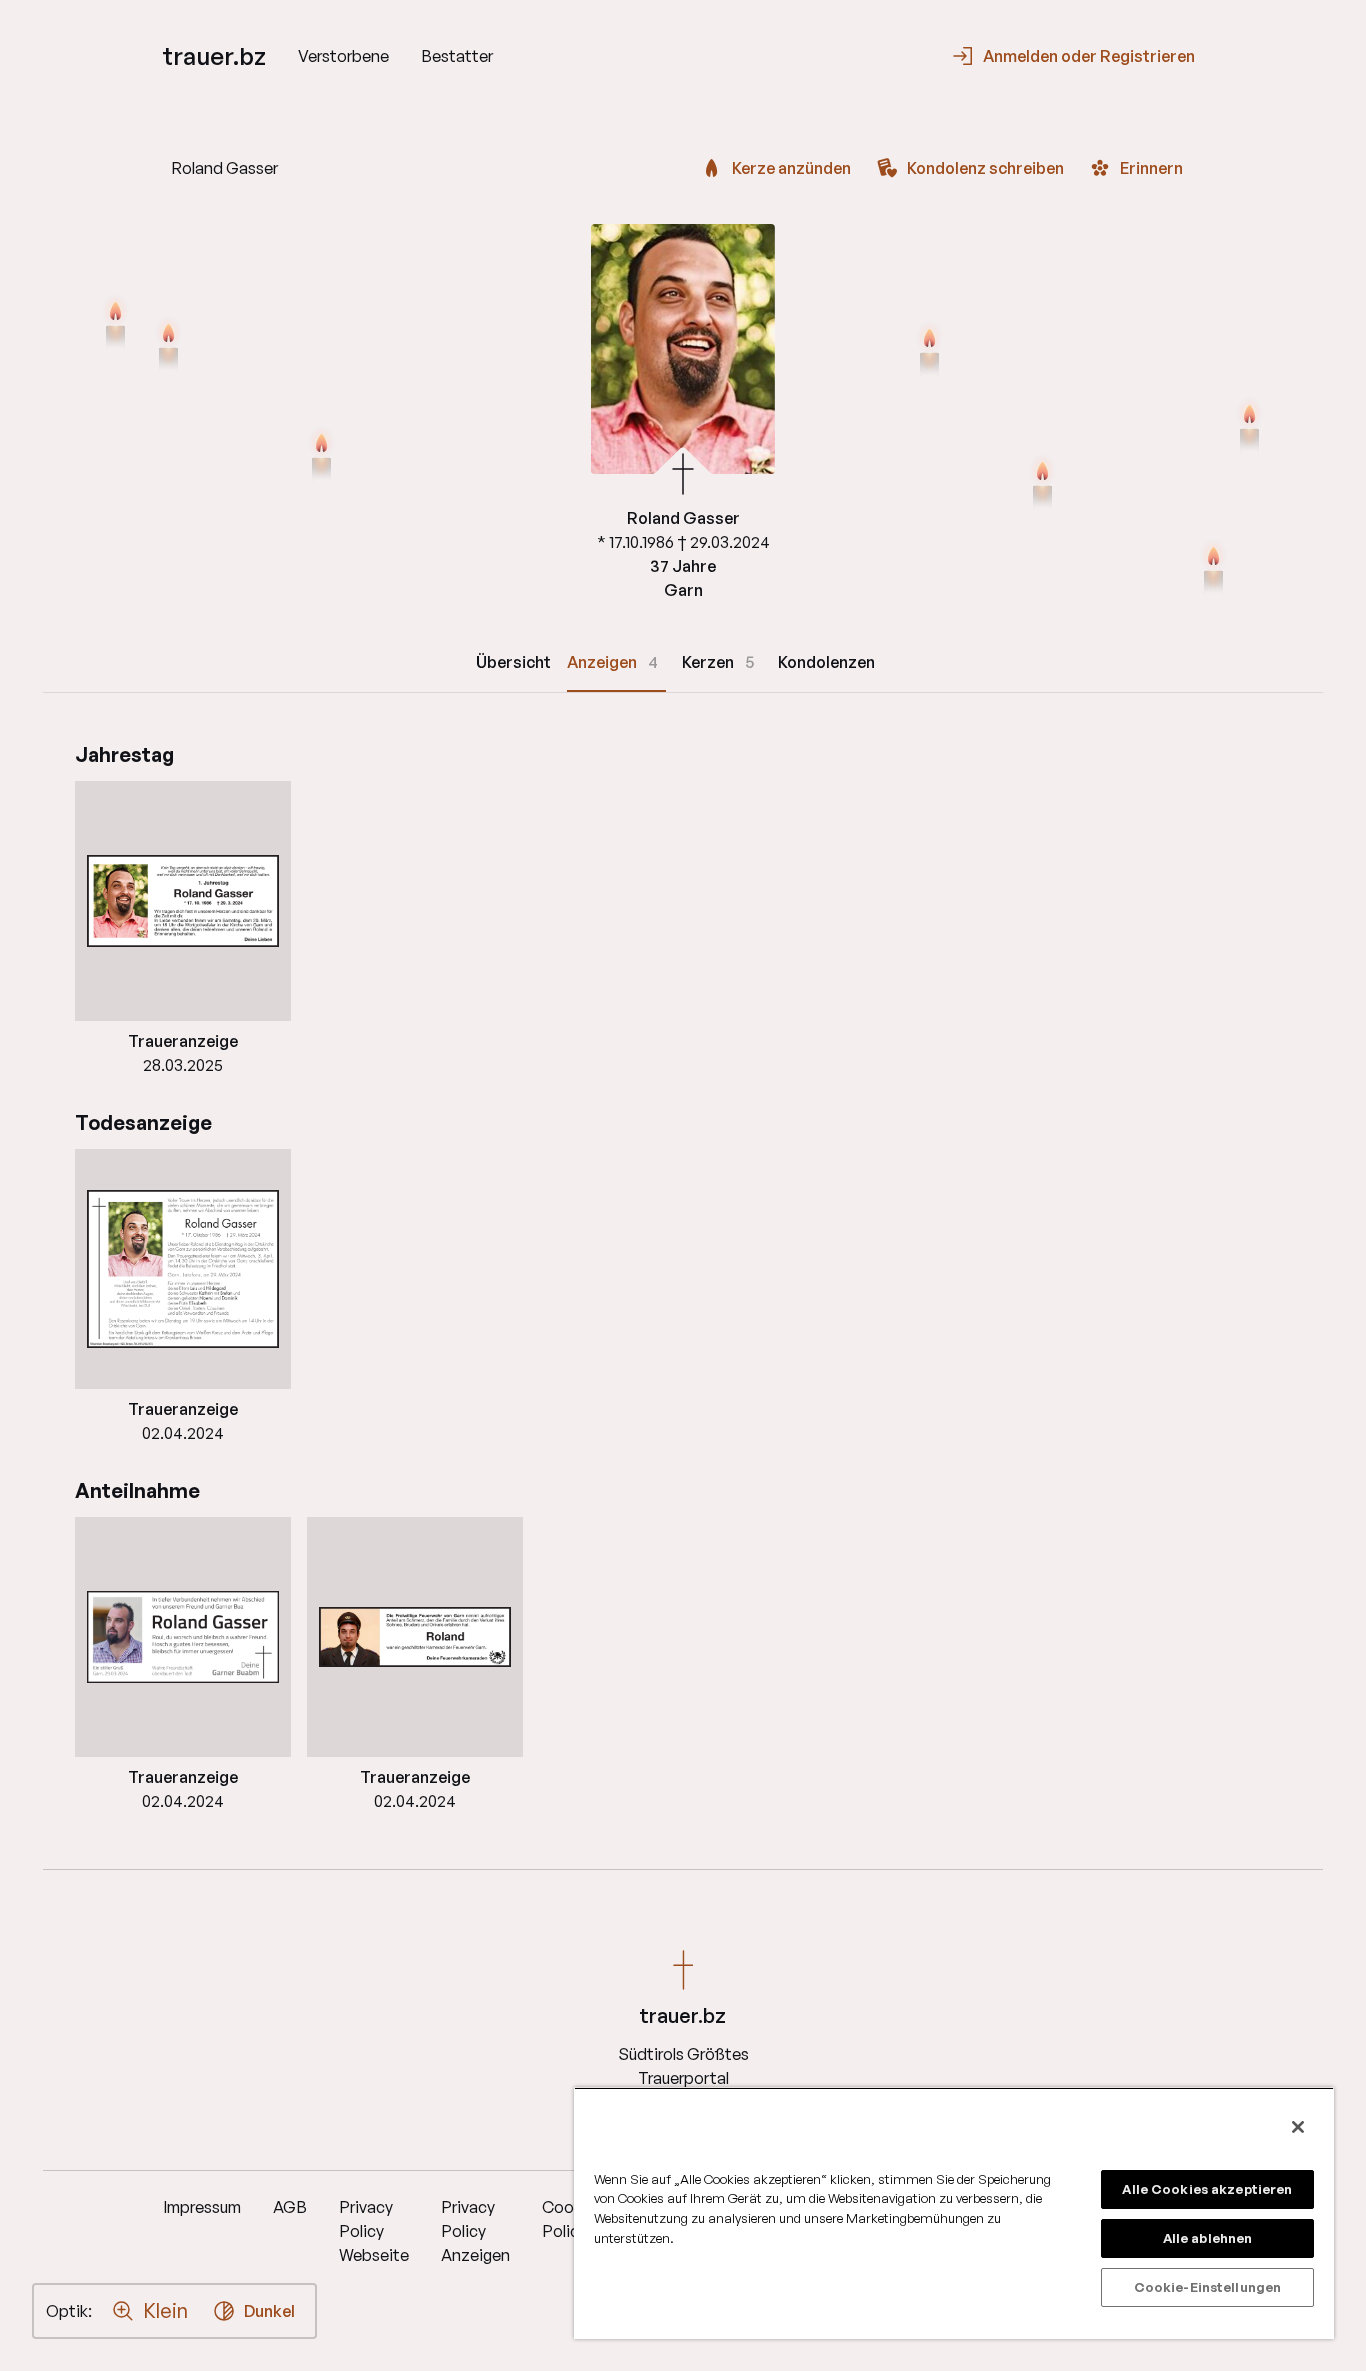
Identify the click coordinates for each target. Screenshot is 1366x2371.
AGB (290, 2207)
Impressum (202, 2207)
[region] (954, 2213)
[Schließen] (1298, 2127)
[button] (183, 901)
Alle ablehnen (1208, 2238)
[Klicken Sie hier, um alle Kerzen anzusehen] (115, 323)
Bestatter (457, 56)
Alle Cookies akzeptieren (1207, 2189)
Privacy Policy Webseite (374, 2231)
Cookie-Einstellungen (1208, 2287)
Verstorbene (343, 56)
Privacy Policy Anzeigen (475, 2231)
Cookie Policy (568, 2219)
